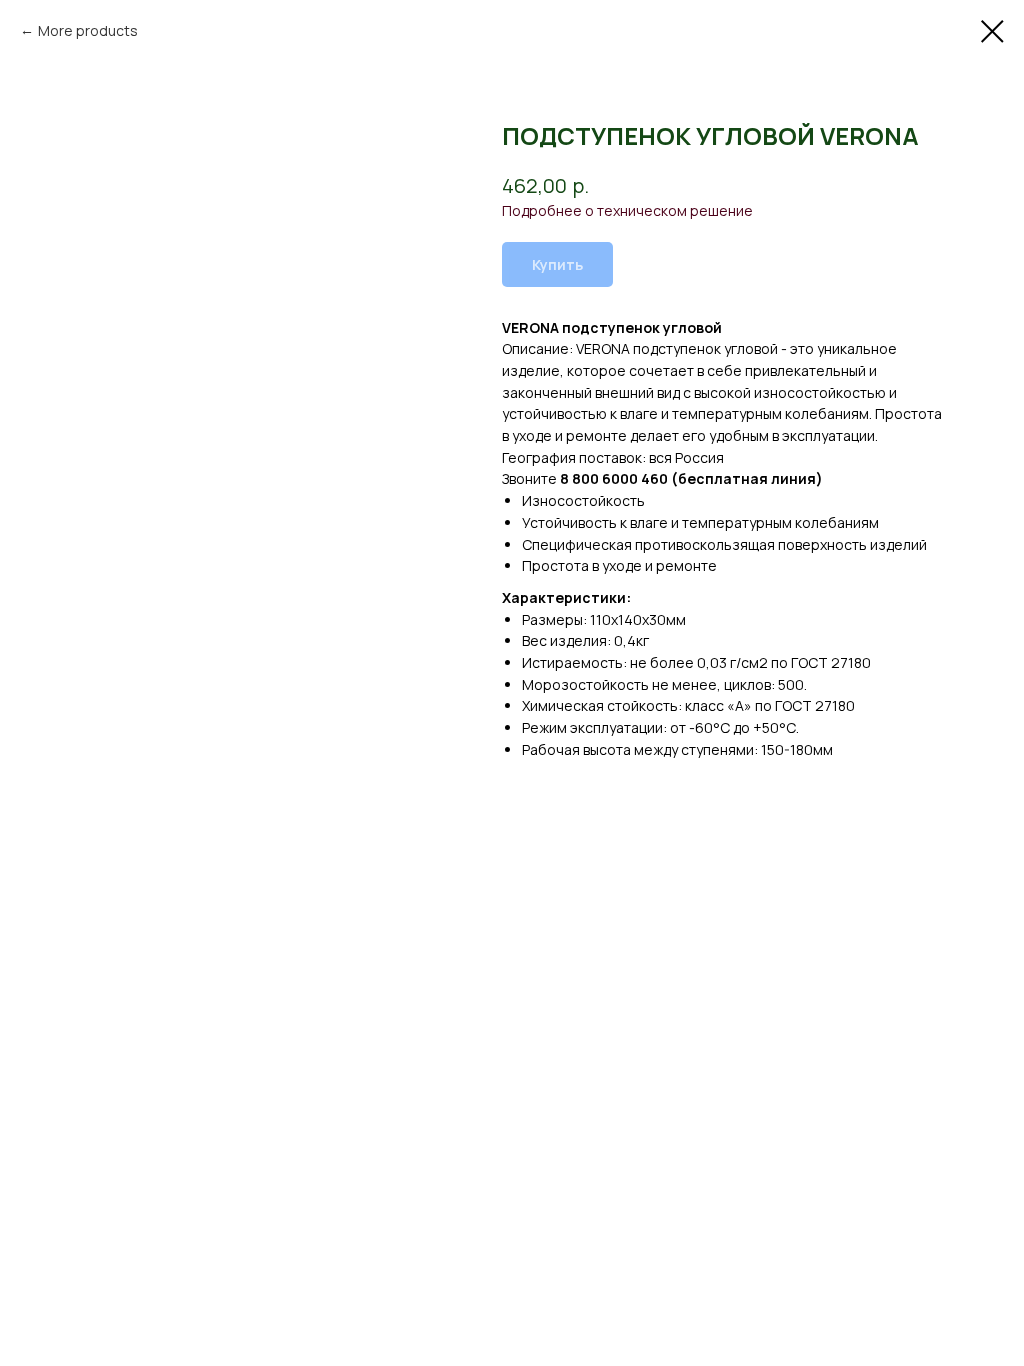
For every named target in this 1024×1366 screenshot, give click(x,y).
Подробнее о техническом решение (627, 210)
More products (88, 30)
